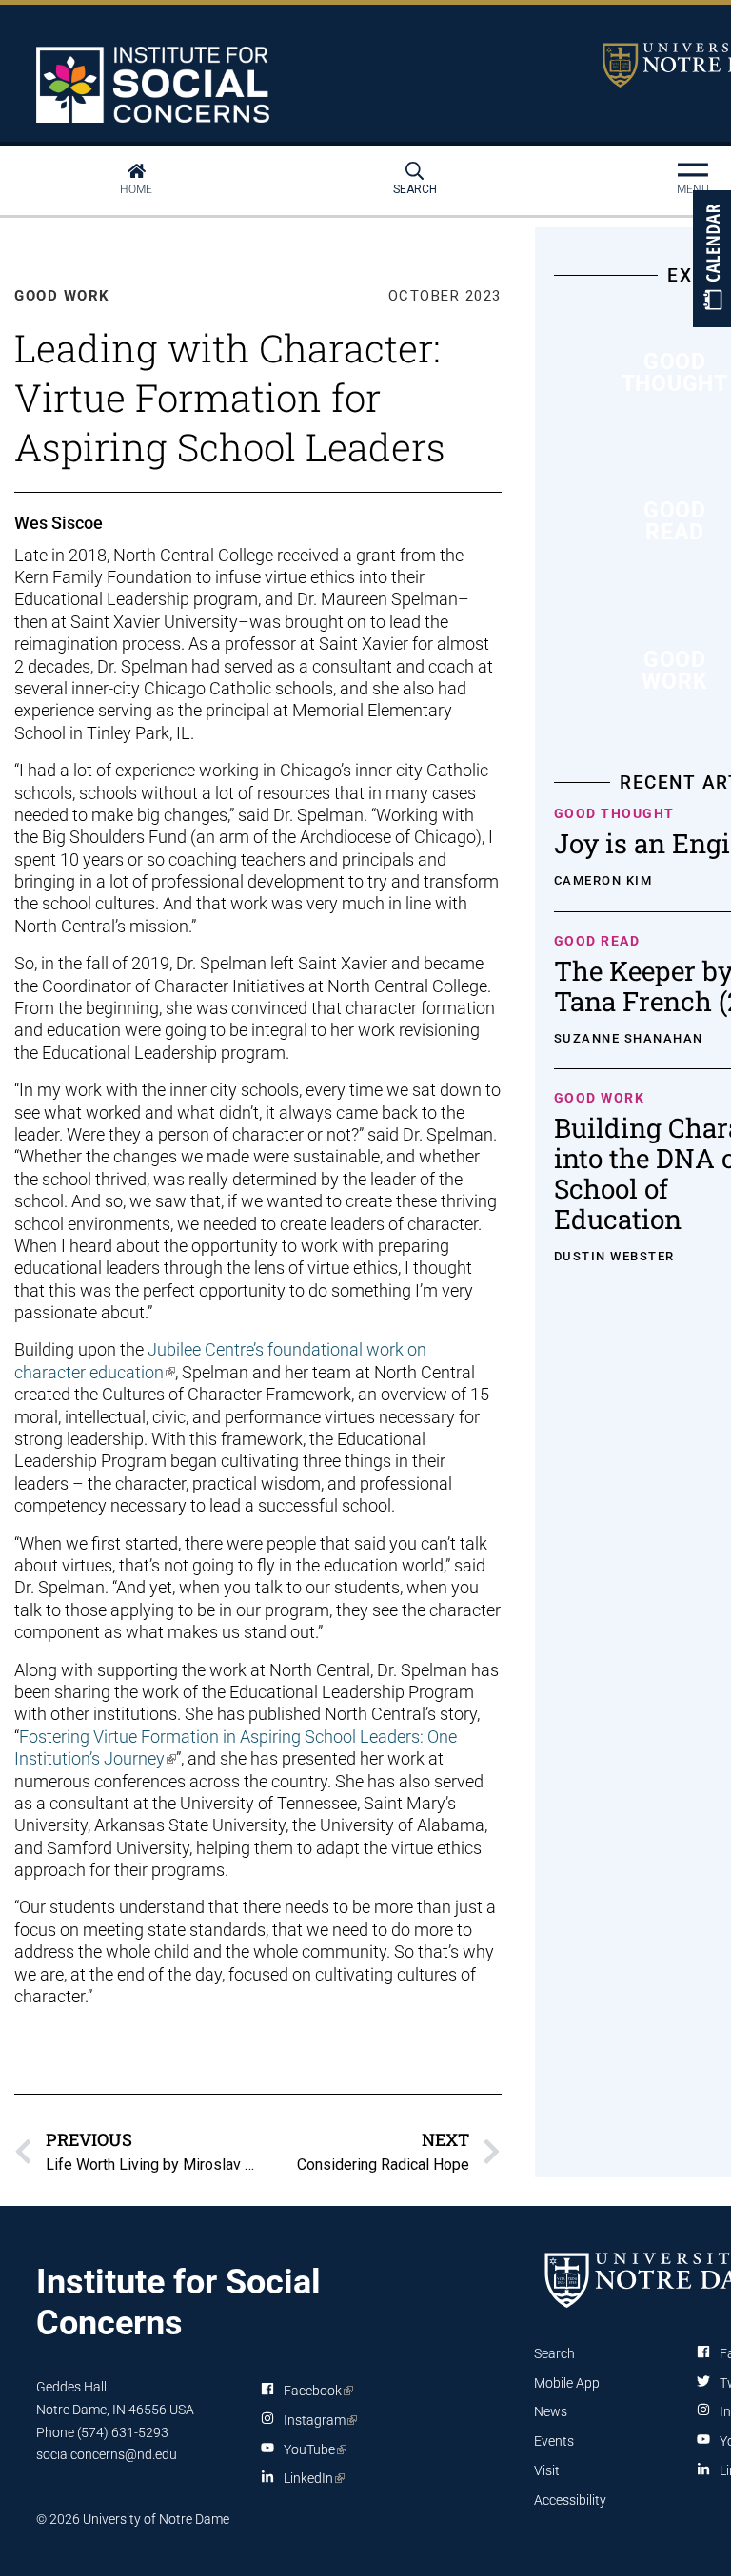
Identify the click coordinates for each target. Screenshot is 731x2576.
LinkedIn (311, 2482)
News (551, 2411)
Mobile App (567, 2383)
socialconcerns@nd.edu (107, 2454)
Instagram (317, 2424)
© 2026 (58, 2519)
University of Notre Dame (156, 2519)
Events (554, 2441)
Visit (547, 2470)
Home (136, 189)
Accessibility (570, 2500)
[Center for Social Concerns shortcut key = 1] (155, 85)
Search (415, 189)
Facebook (315, 2394)
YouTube (312, 2453)
